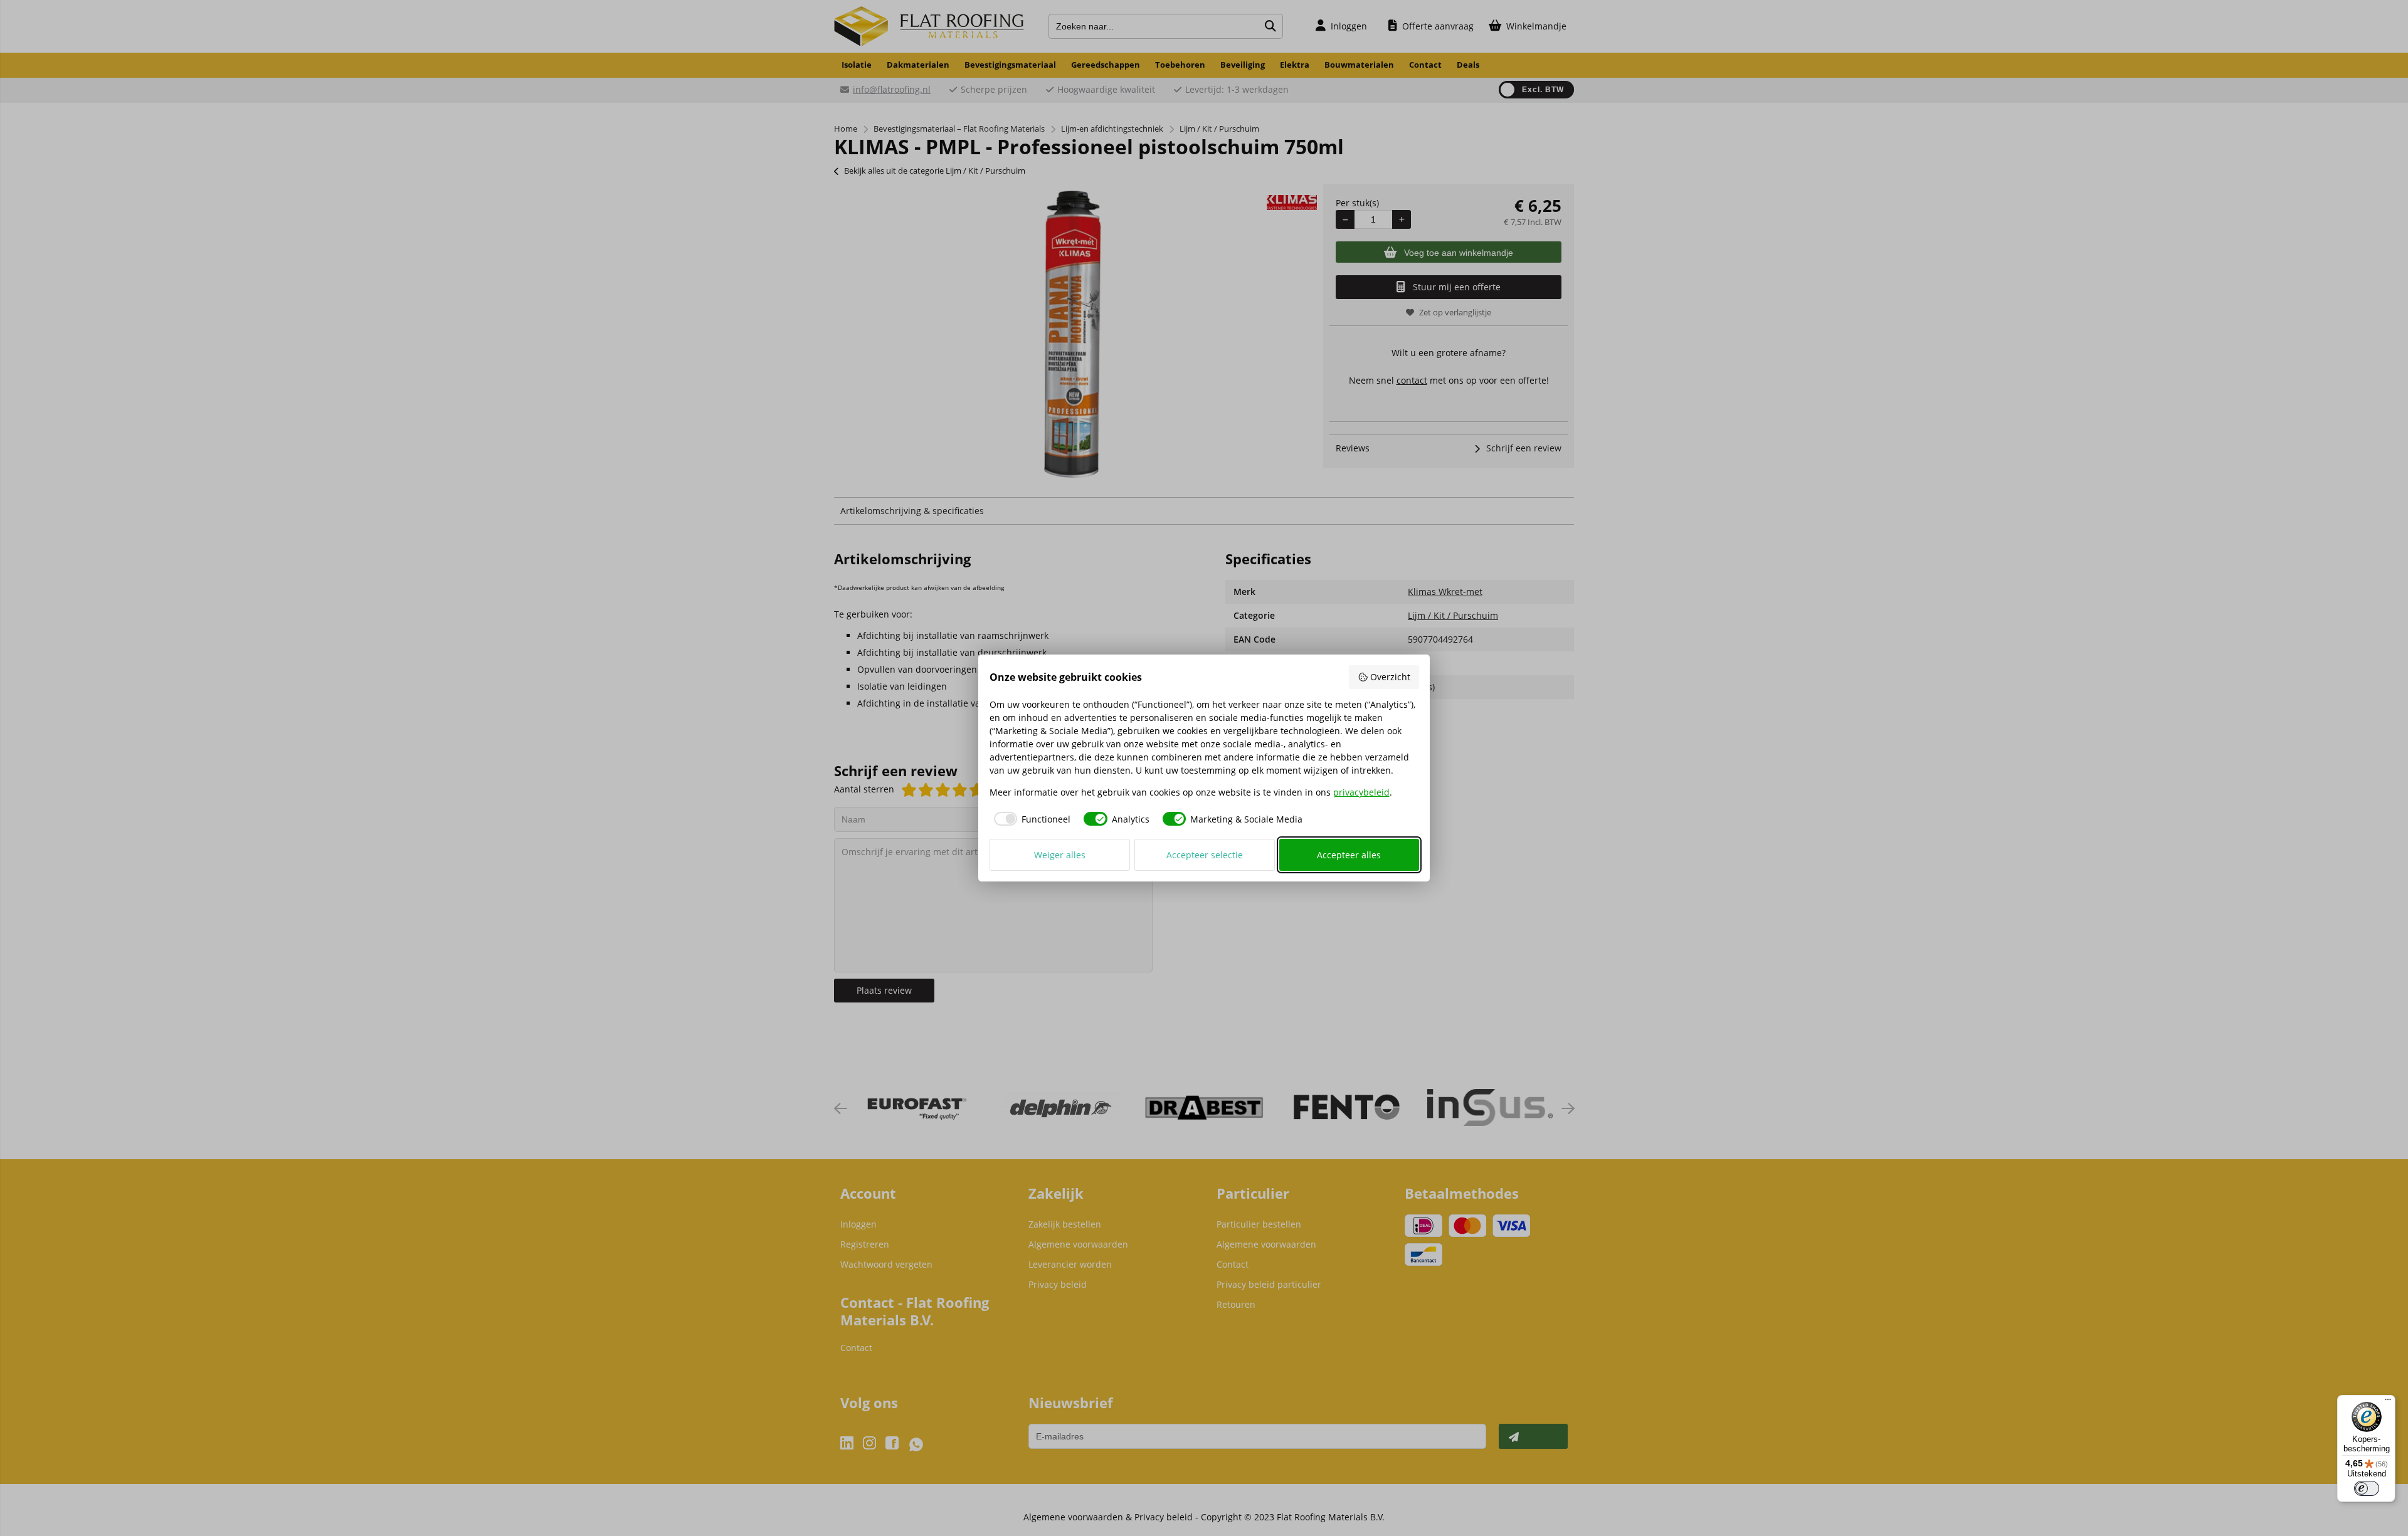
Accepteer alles (1349, 855)
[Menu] (2388, 1402)
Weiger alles (1060, 855)
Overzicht (1390, 677)
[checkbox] (1030, 819)
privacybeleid (1361, 792)
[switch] (2367, 1488)
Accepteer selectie (1205, 855)
